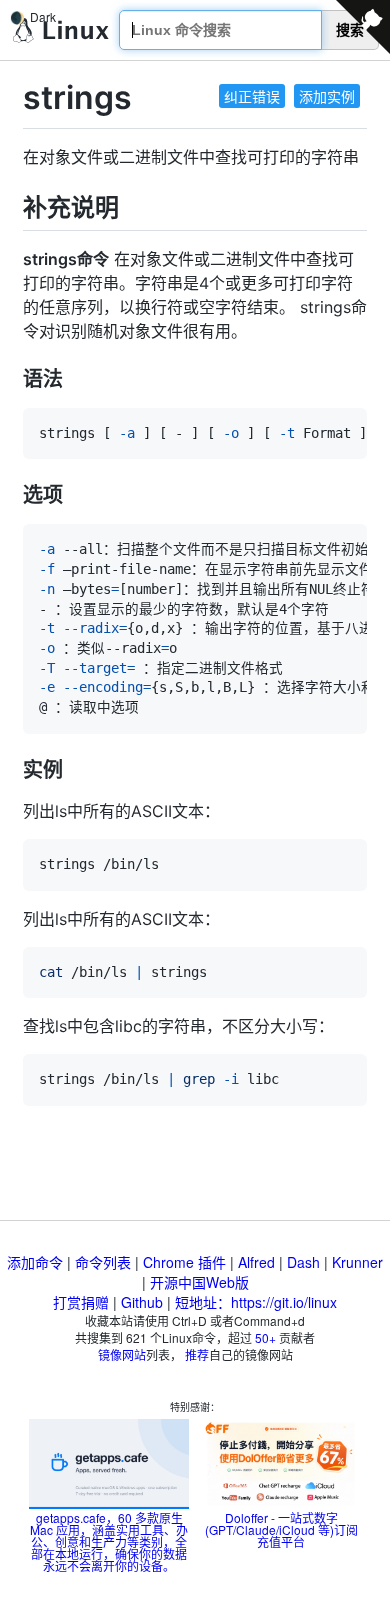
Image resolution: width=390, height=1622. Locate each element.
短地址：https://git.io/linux (256, 1302)
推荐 (197, 1354)
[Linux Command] (61, 30)
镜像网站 (122, 1354)
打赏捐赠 (81, 1302)
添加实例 (327, 96)
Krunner (357, 1262)
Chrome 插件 (184, 1262)
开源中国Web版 (199, 1282)
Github (142, 1302)
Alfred (256, 1262)
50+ (265, 1337)
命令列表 (103, 1262)
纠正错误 (252, 96)
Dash (303, 1262)
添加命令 (35, 1262)
